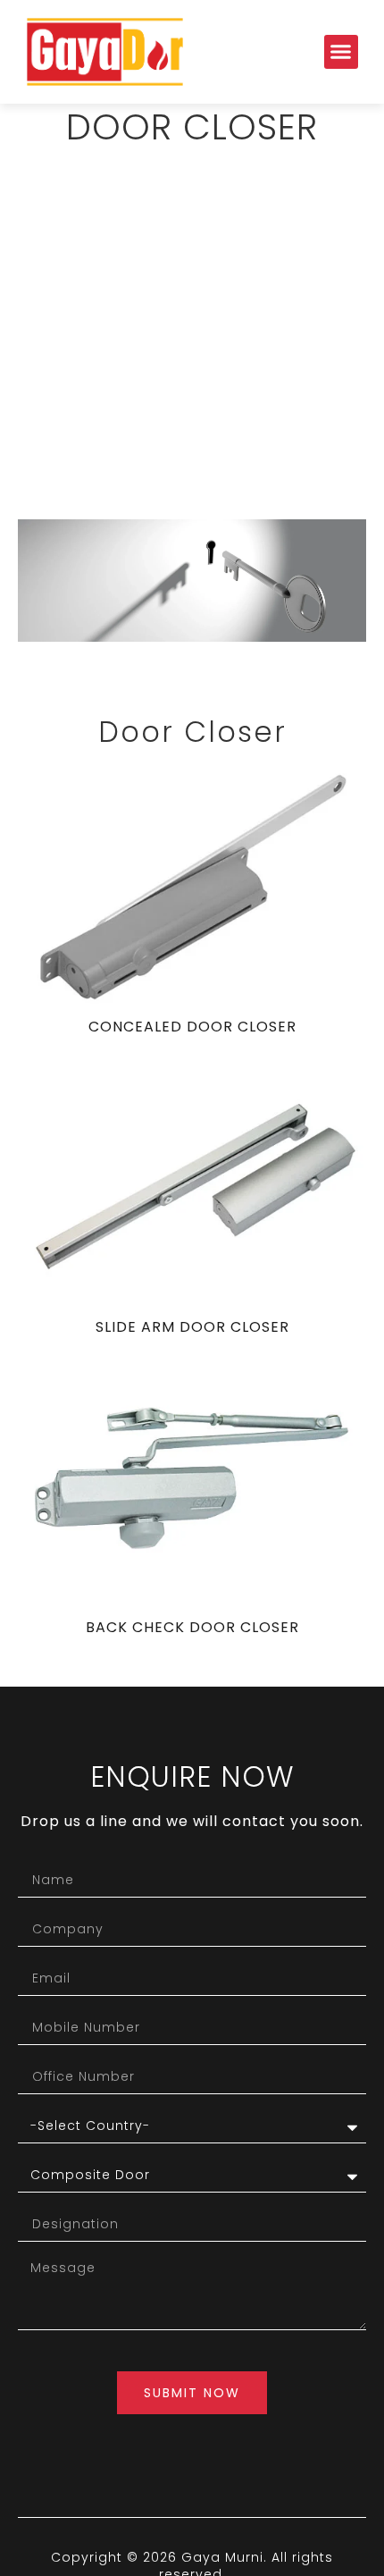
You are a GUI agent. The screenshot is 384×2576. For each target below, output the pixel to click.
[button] (341, 52)
